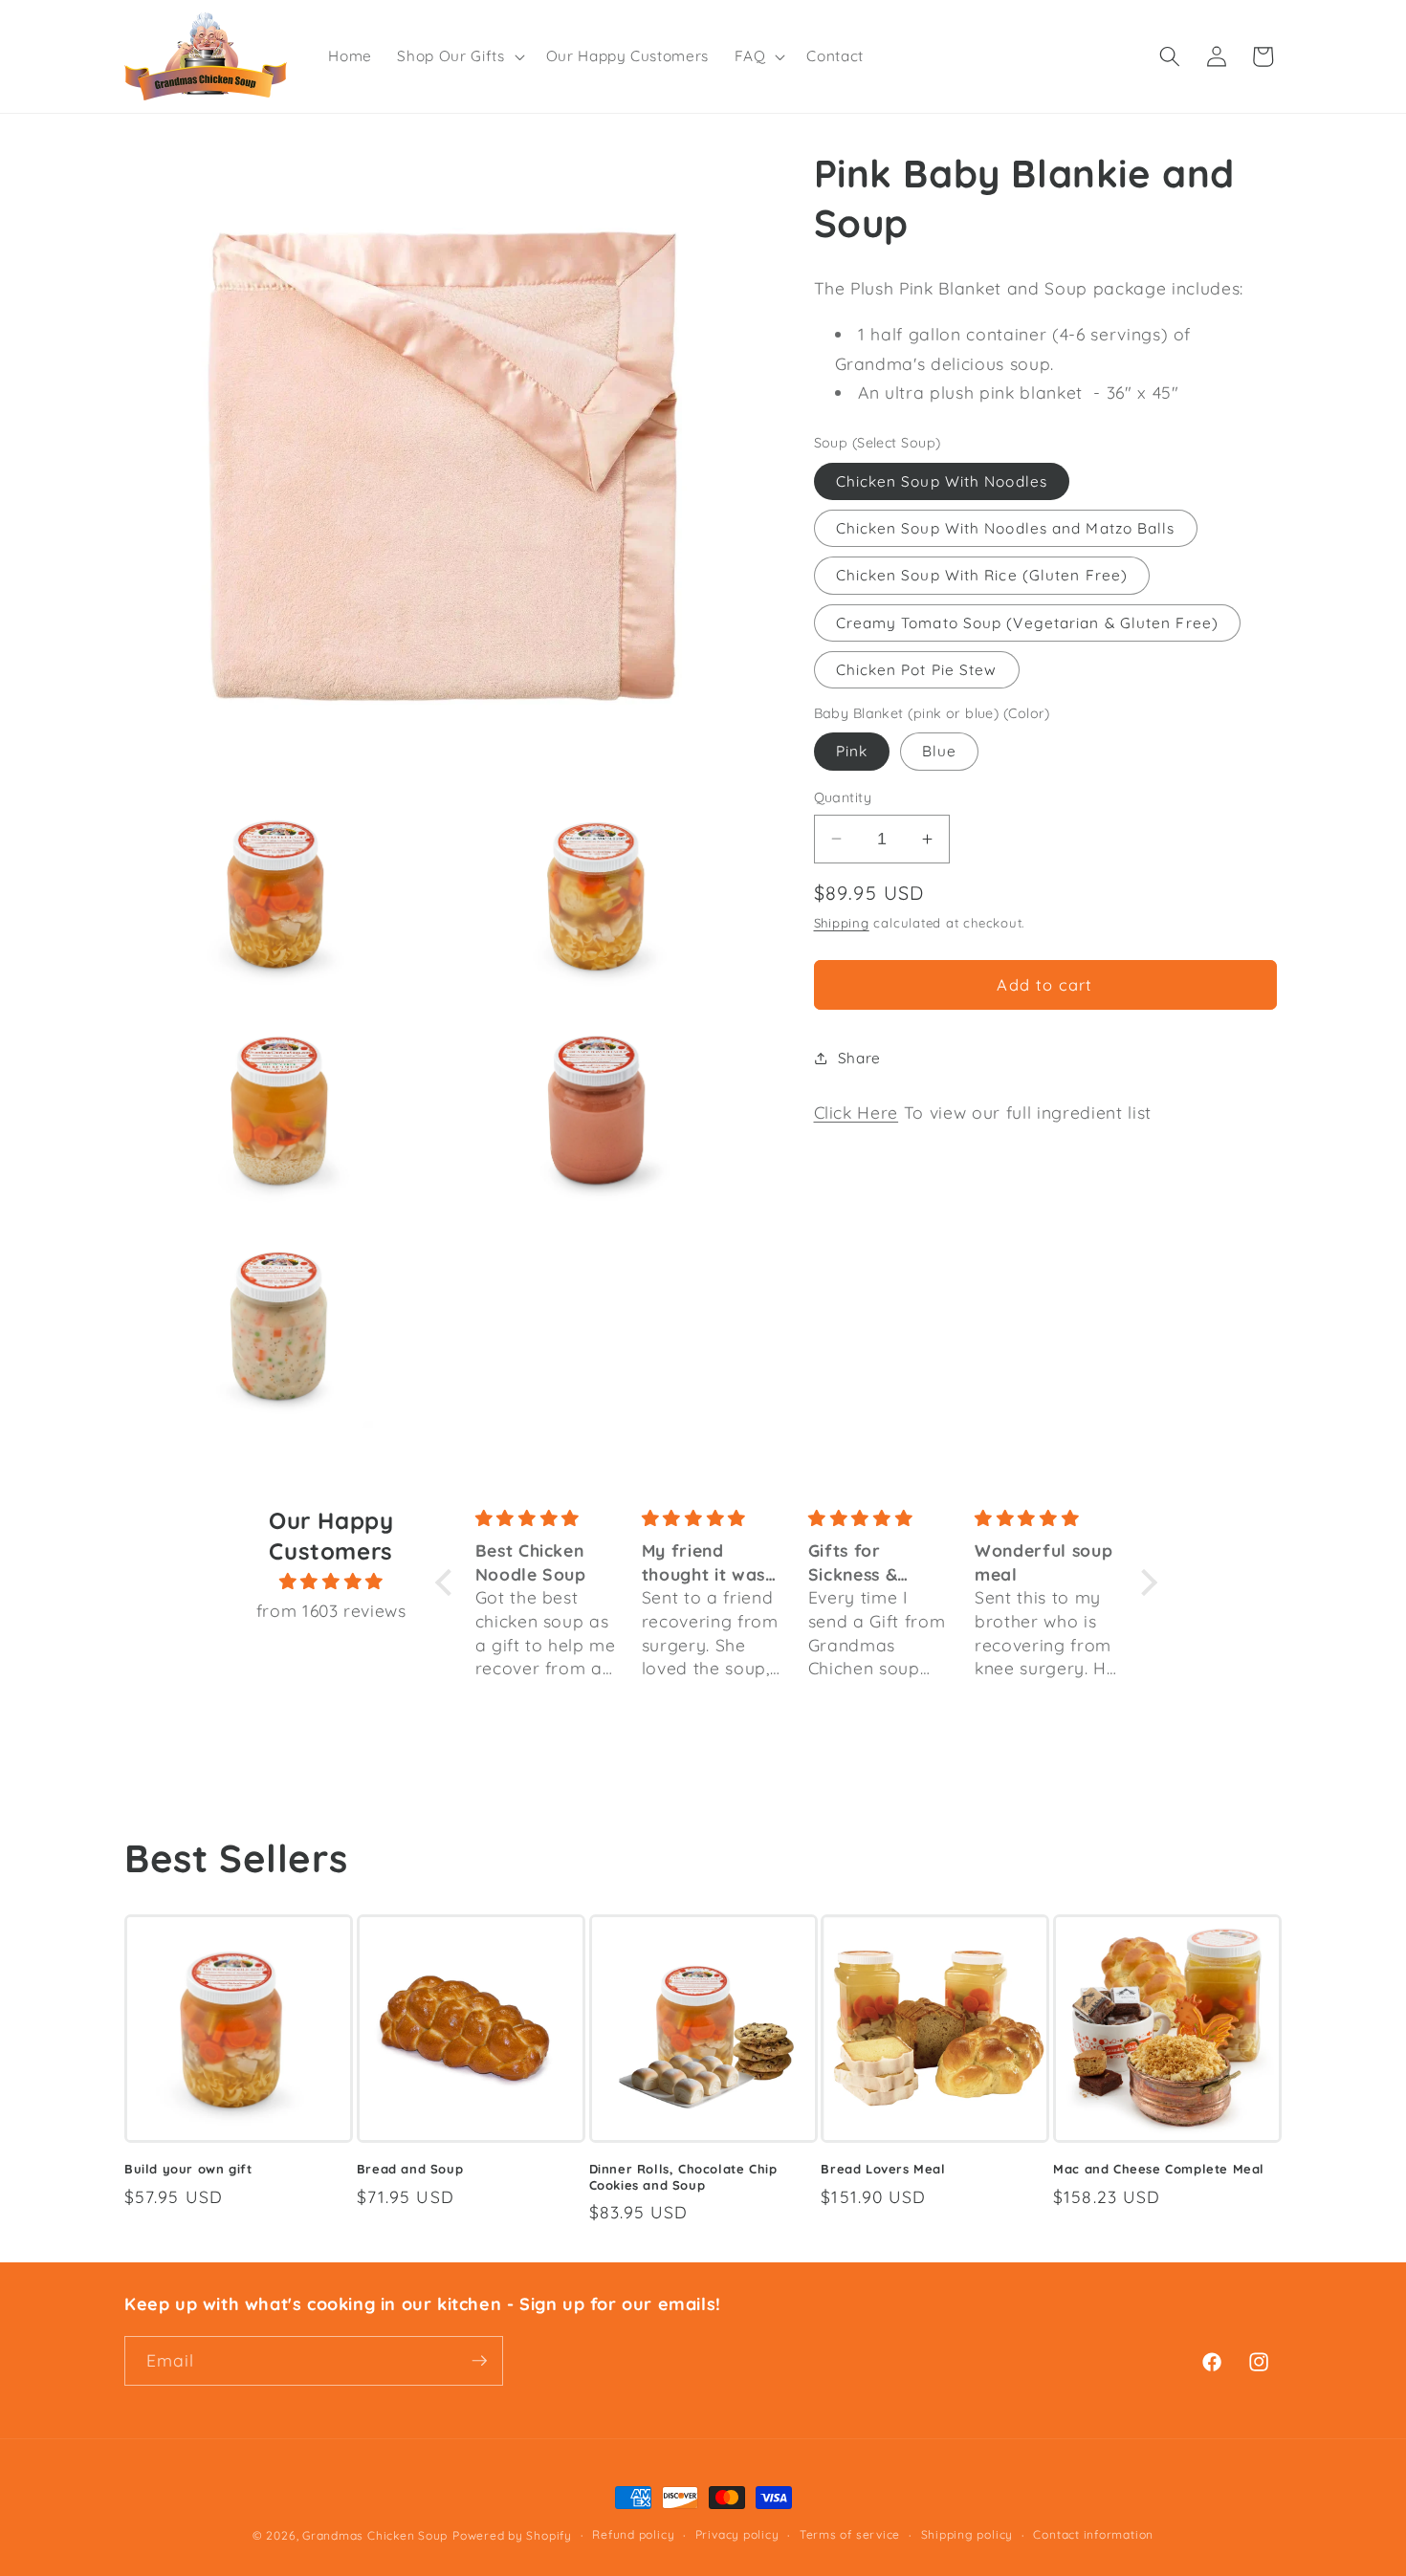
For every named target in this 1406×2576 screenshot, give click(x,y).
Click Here (857, 1112)
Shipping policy (967, 2534)
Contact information (1093, 2534)
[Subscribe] (479, 2361)
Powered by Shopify (512, 2535)
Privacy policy (737, 2534)
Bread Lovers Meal (883, 2169)
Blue (939, 751)
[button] (459, 56)
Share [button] (859, 1058)
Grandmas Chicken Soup (375, 2535)
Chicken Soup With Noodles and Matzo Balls (1006, 528)
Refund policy (633, 2534)
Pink (852, 751)
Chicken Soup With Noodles (942, 480)
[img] (331, 1581)
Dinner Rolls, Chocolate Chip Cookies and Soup (683, 2177)
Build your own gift (188, 2169)
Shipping (842, 923)
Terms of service (850, 2534)
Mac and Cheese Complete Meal (1159, 2169)
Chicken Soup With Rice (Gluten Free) (982, 575)
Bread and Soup (410, 2169)
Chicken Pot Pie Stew (917, 669)
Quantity (843, 797)
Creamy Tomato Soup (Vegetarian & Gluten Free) (1028, 622)
